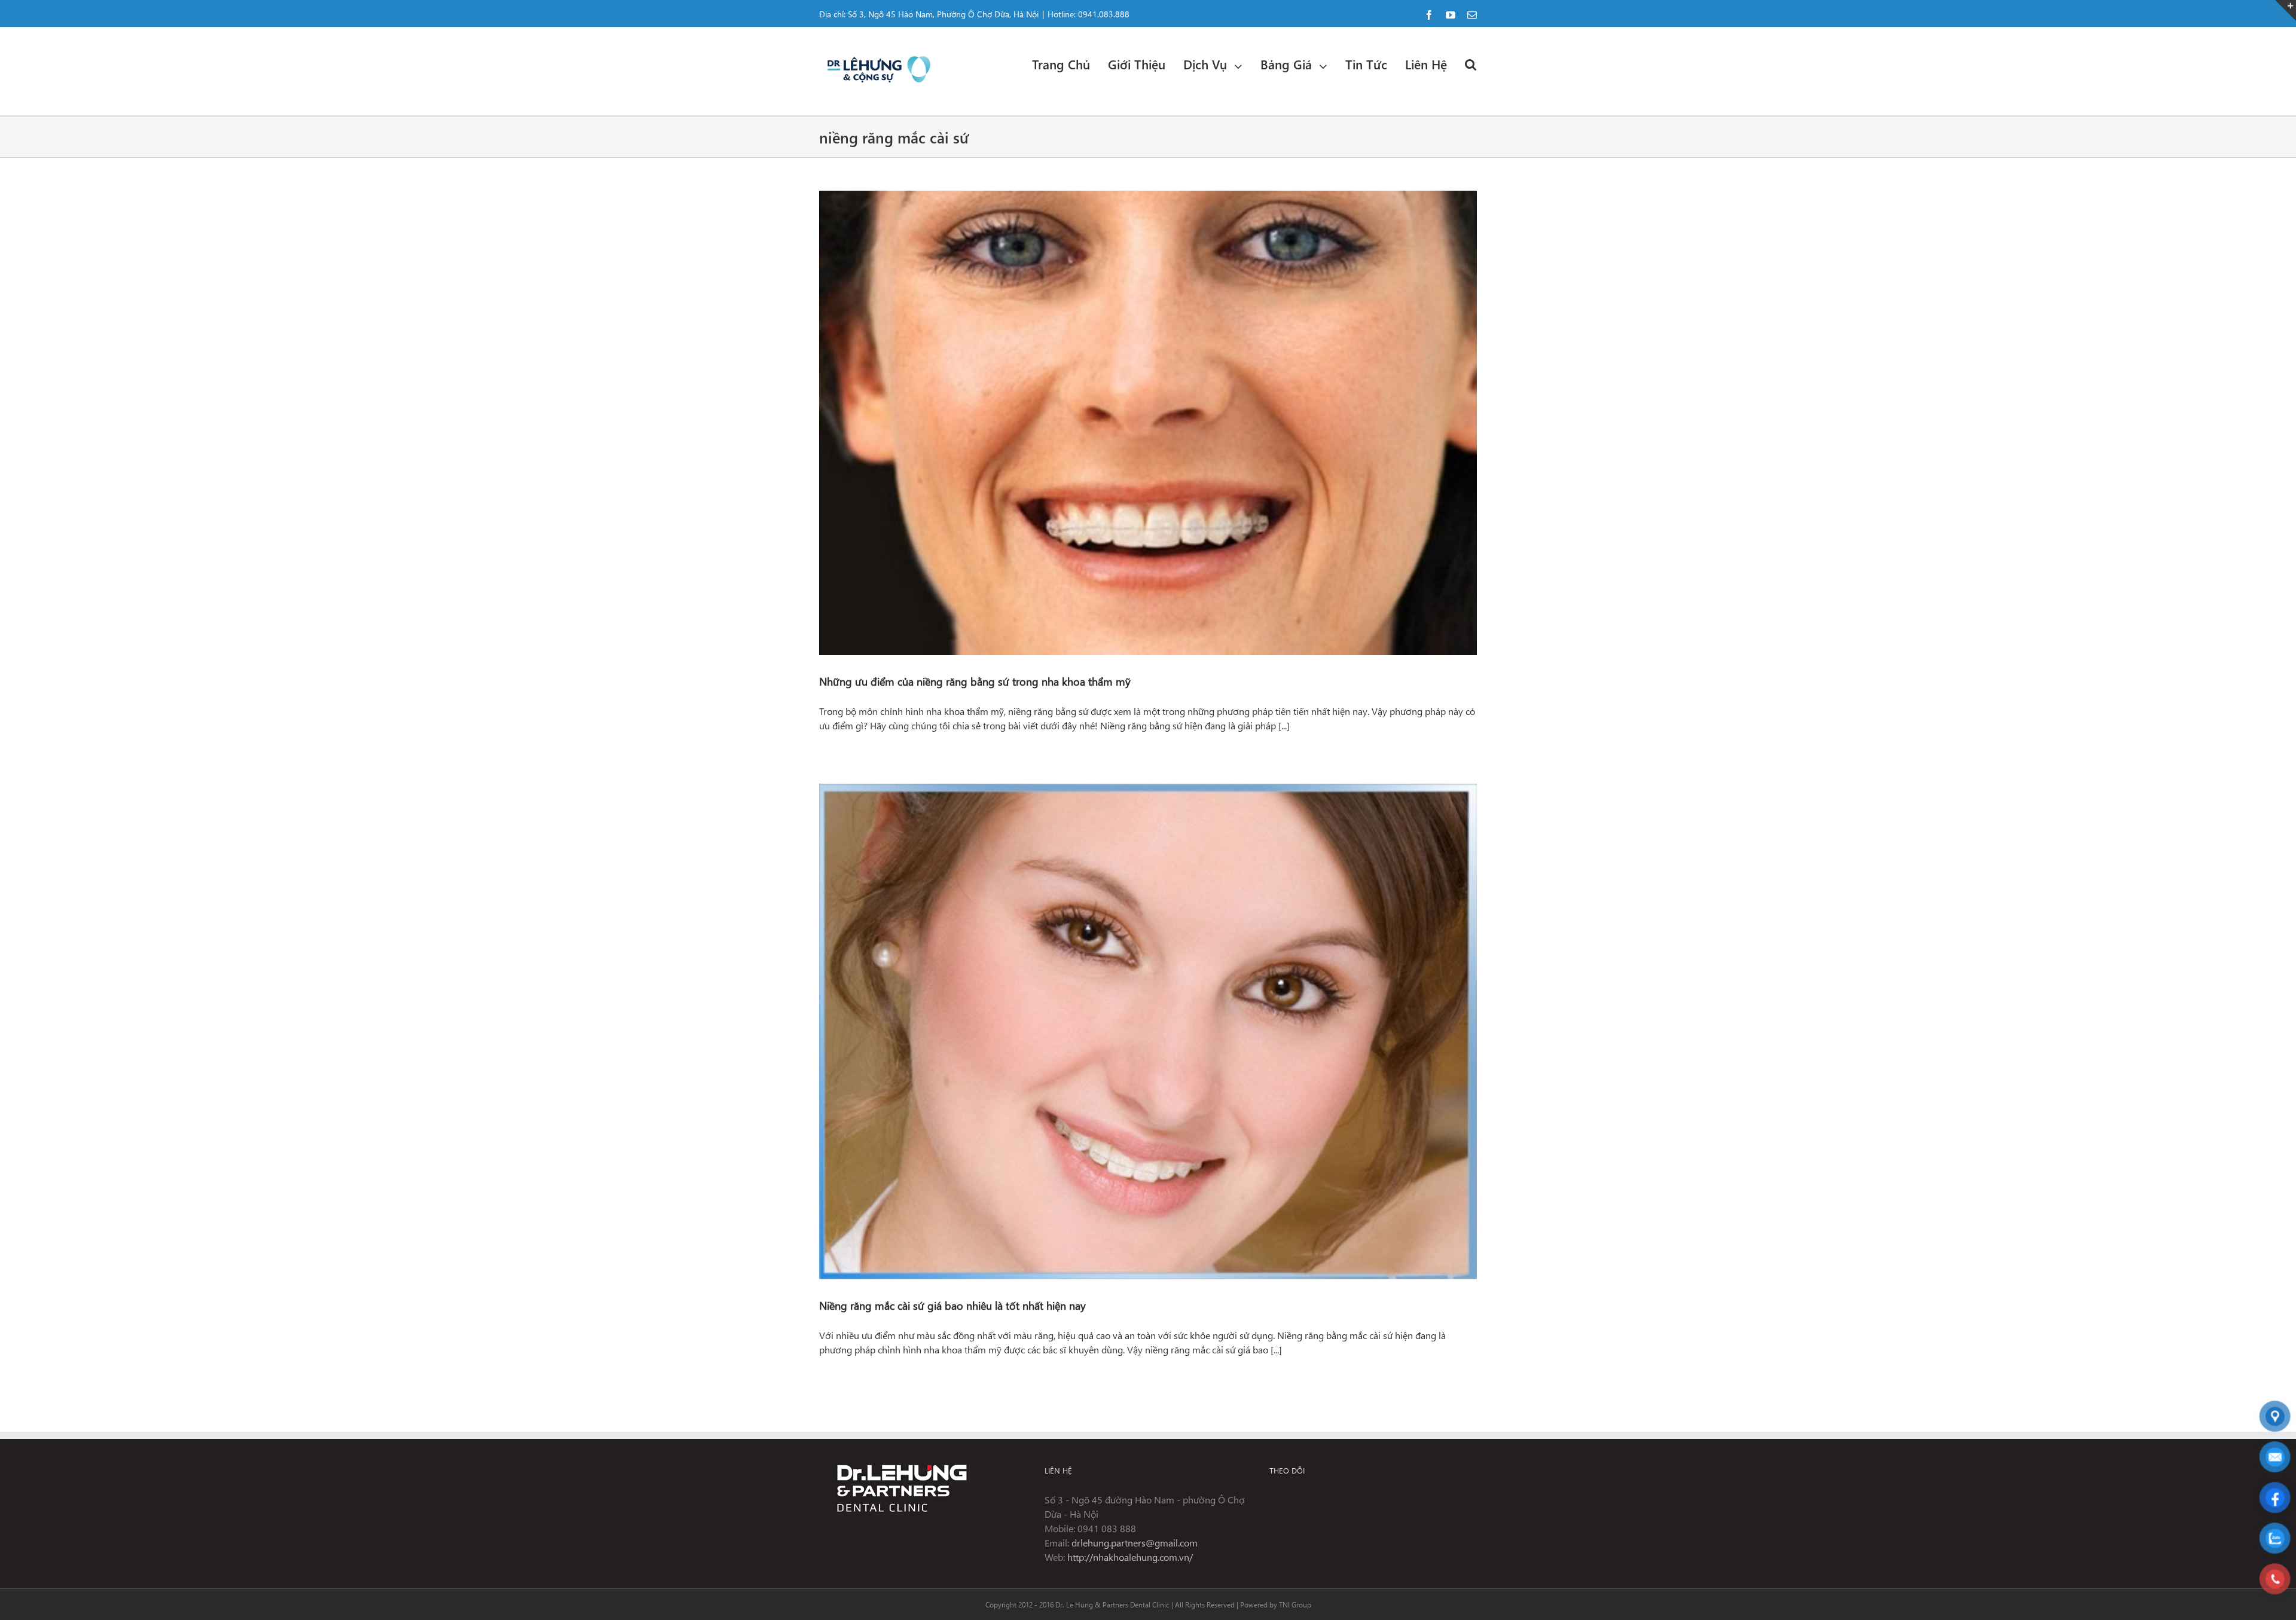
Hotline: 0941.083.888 (1089, 14)
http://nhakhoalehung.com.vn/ (1130, 1557)
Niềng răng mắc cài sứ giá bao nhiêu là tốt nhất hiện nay (952, 1305)
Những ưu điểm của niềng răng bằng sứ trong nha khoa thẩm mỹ (975, 681)
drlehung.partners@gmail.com (1135, 1543)
